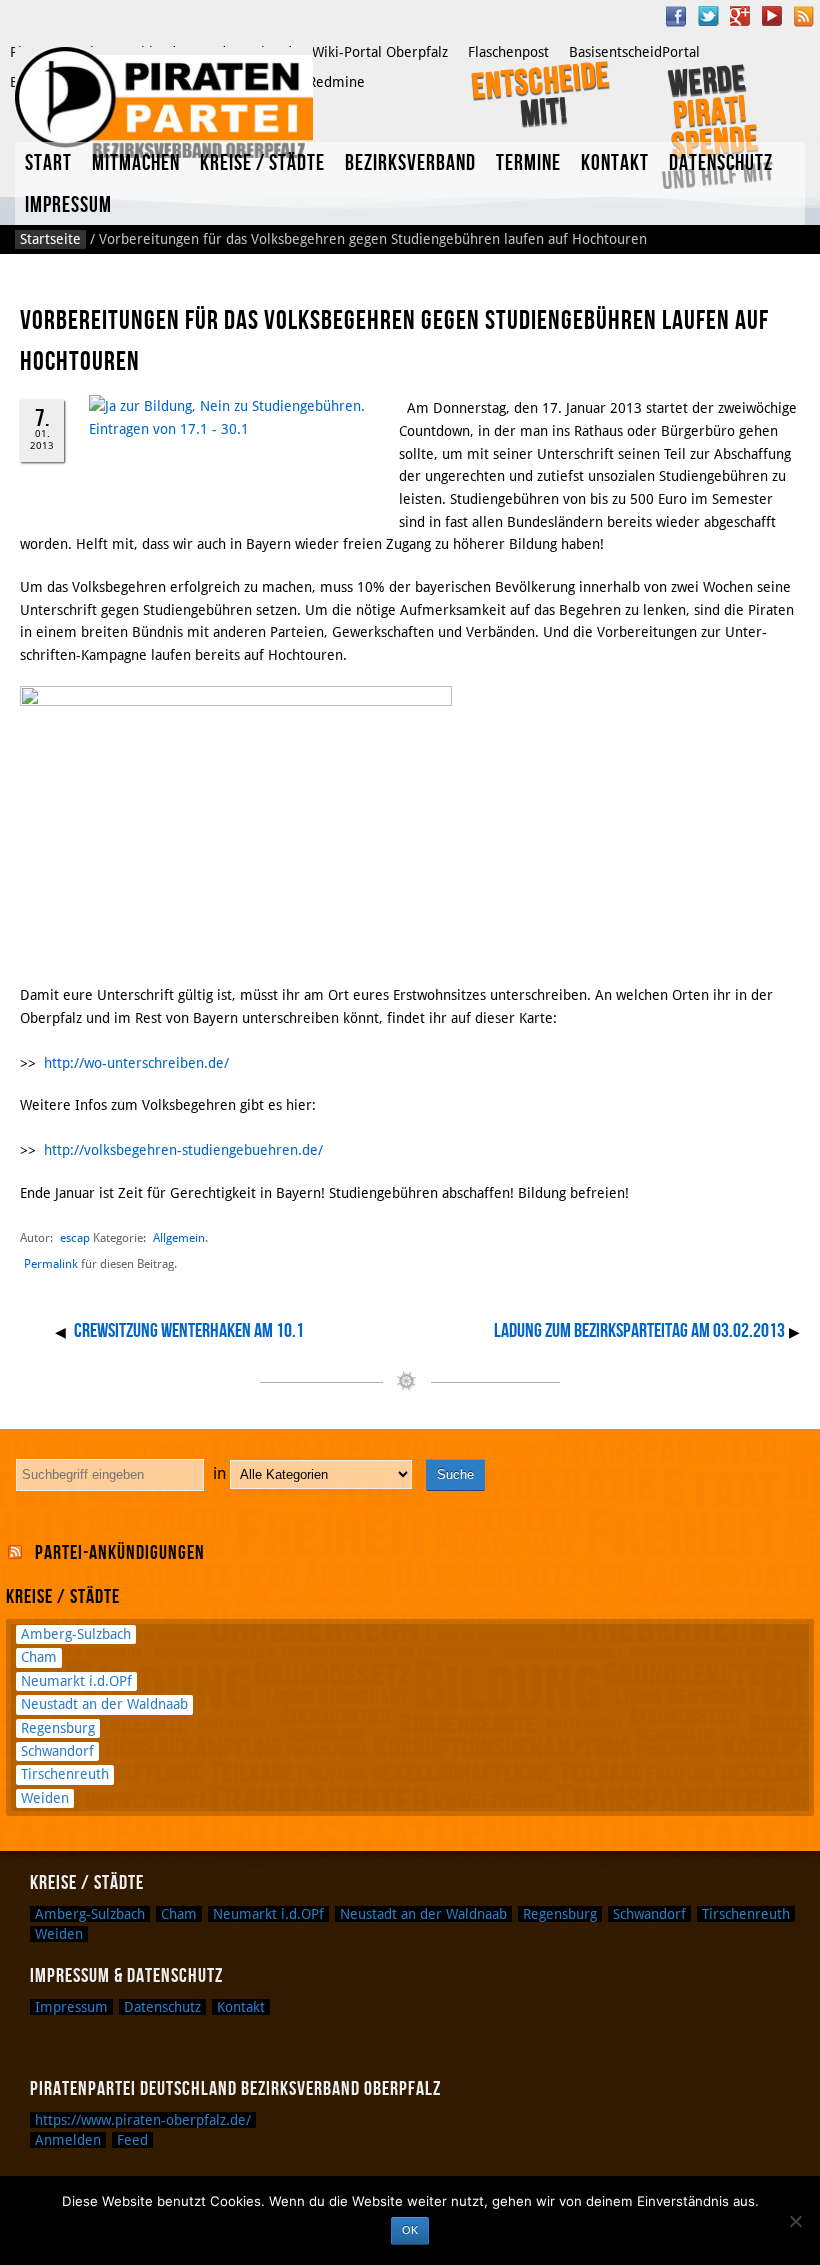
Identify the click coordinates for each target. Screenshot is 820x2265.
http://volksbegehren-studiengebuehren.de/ (183, 1150)
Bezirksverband (410, 163)
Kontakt (615, 163)
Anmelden (68, 2140)
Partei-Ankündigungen (120, 1553)
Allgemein (179, 1237)
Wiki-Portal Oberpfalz (380, 52)
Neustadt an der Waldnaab (104, 1704)
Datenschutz (721, 163)
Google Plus (740, 16)
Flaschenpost (508, 52)
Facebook (676, 16)
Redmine (336, 82)
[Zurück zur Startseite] (164, 102)
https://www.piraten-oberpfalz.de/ (143, 2120)
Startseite (50, 239)
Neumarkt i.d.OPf (76, 1681)
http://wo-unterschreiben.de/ (136, 1063)
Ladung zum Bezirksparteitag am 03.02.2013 (639, 1331)
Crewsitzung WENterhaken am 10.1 (189, 1331)
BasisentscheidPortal (634, 52)
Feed (132, 2140)
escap (75, 1237)
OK (410, 2230)
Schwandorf (57, 1751)
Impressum (68, 205)
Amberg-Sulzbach (76, 1634)
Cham (39, 1657)
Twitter (708, 16)
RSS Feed (804, 16)
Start (48, 163)
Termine (528, 163)
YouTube (772, 16)
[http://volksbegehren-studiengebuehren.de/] (401, 408)
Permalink (51, 1264)
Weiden (45, 1798)
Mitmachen (136, 163)
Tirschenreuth (65, 1774)
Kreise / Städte (262, 163)
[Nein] (795, 2221)
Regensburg (58, 1728)
